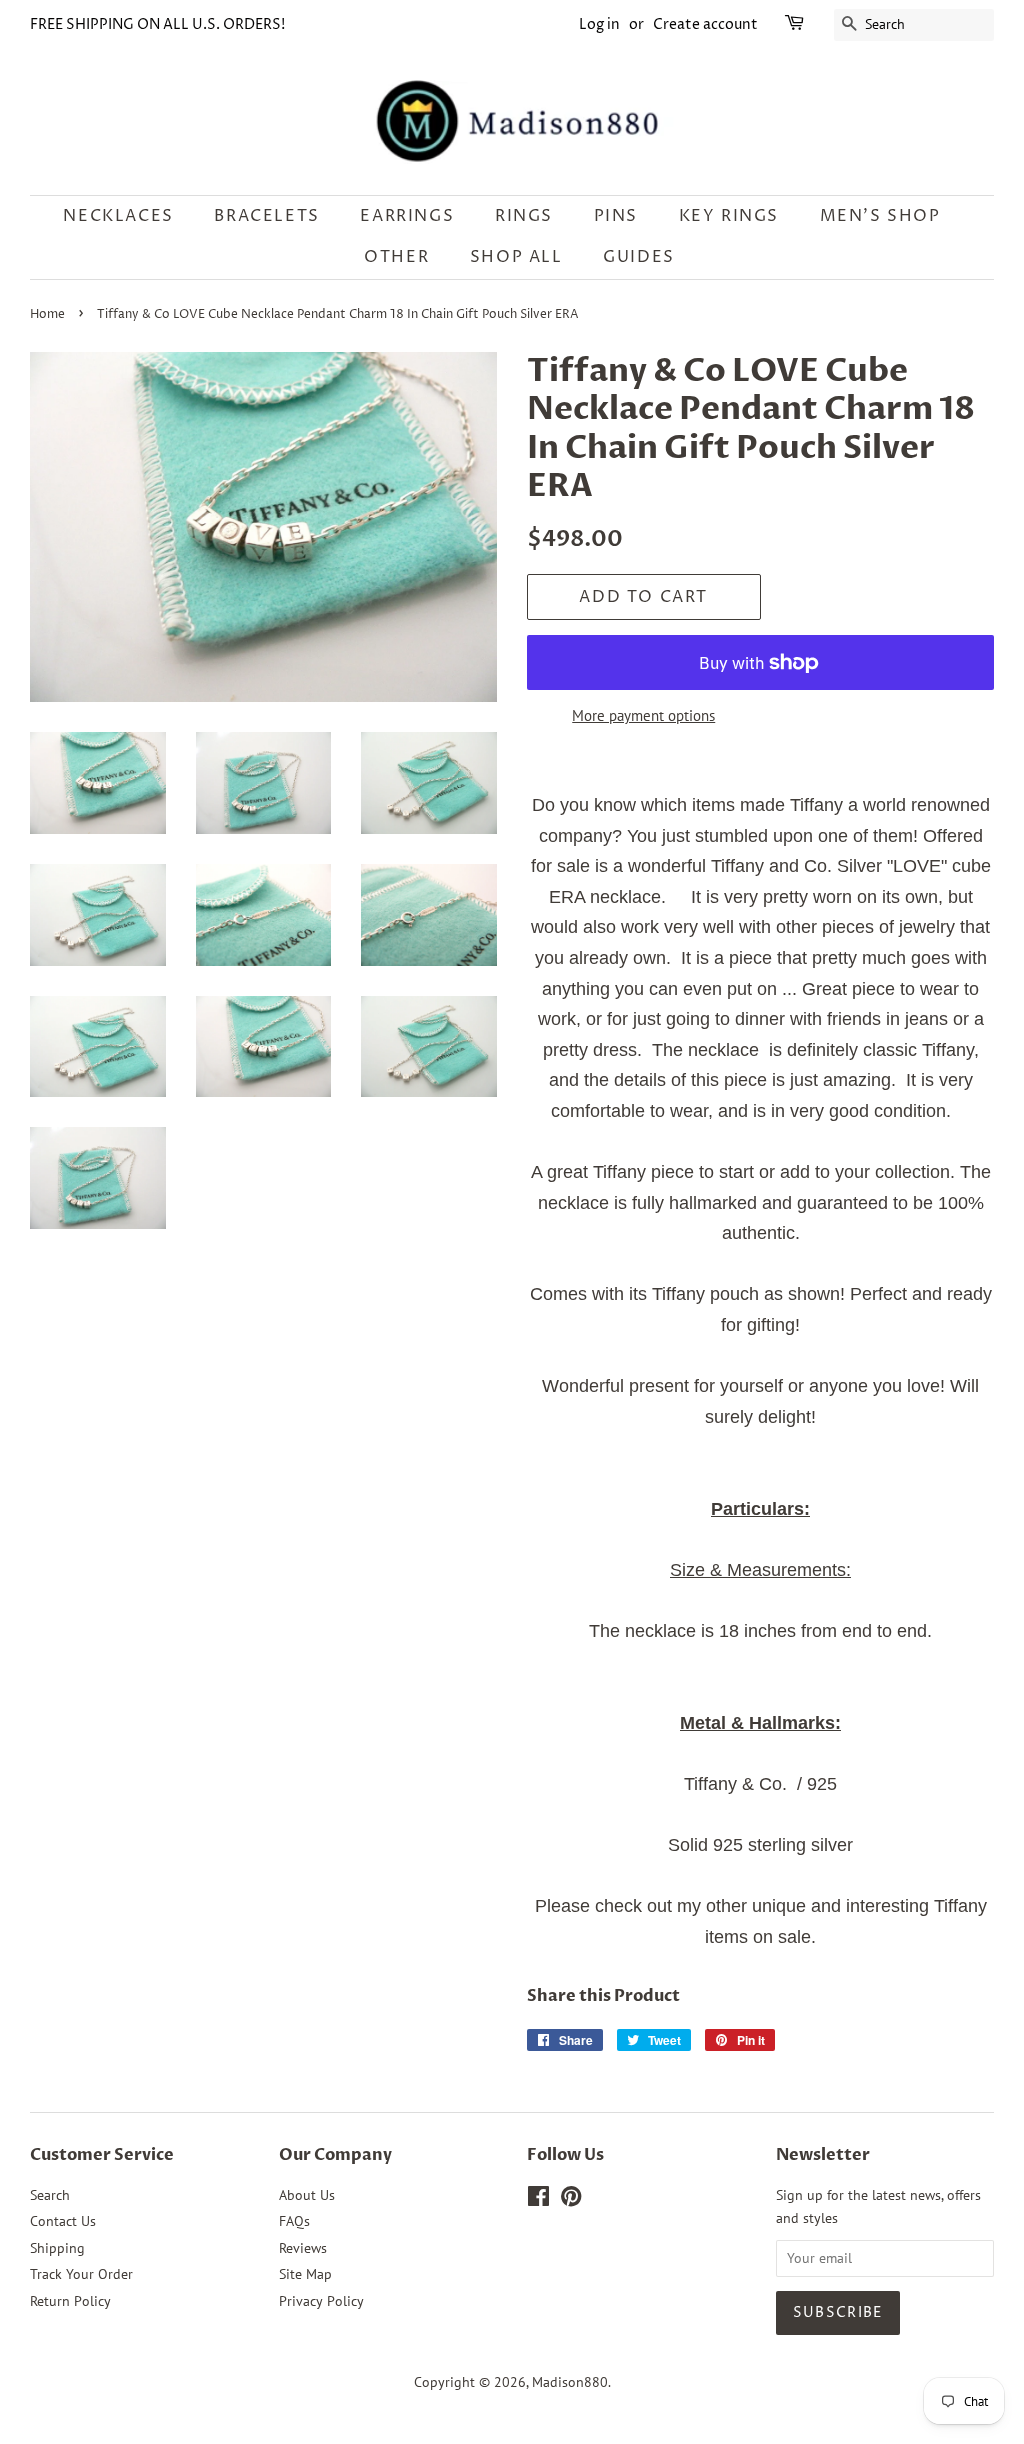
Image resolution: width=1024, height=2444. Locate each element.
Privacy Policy (321, 2301)
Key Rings (729, 216)
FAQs (294, 2221)
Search (50, 2195)
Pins (616, 216)
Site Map (305, 2274)
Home (47, 314)
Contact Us (63, 2221)
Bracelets (266, 216)
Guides (639, 257)
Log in (599, 24)
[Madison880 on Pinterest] (571, 2200)
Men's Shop (880, 216)
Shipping (57, 2248)
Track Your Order (81, 2274)
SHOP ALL (516, 257)
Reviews (303, 2248)
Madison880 (570, 2382)
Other (396, 257)
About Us (307, 2195)
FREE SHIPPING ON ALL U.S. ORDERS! (157, 24)
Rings (524, 216)
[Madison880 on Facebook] (538, 2200)
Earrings (407, 216)
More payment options (643, 715)
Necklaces (118, 216)
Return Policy (70, 2301)
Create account (705, 24)
